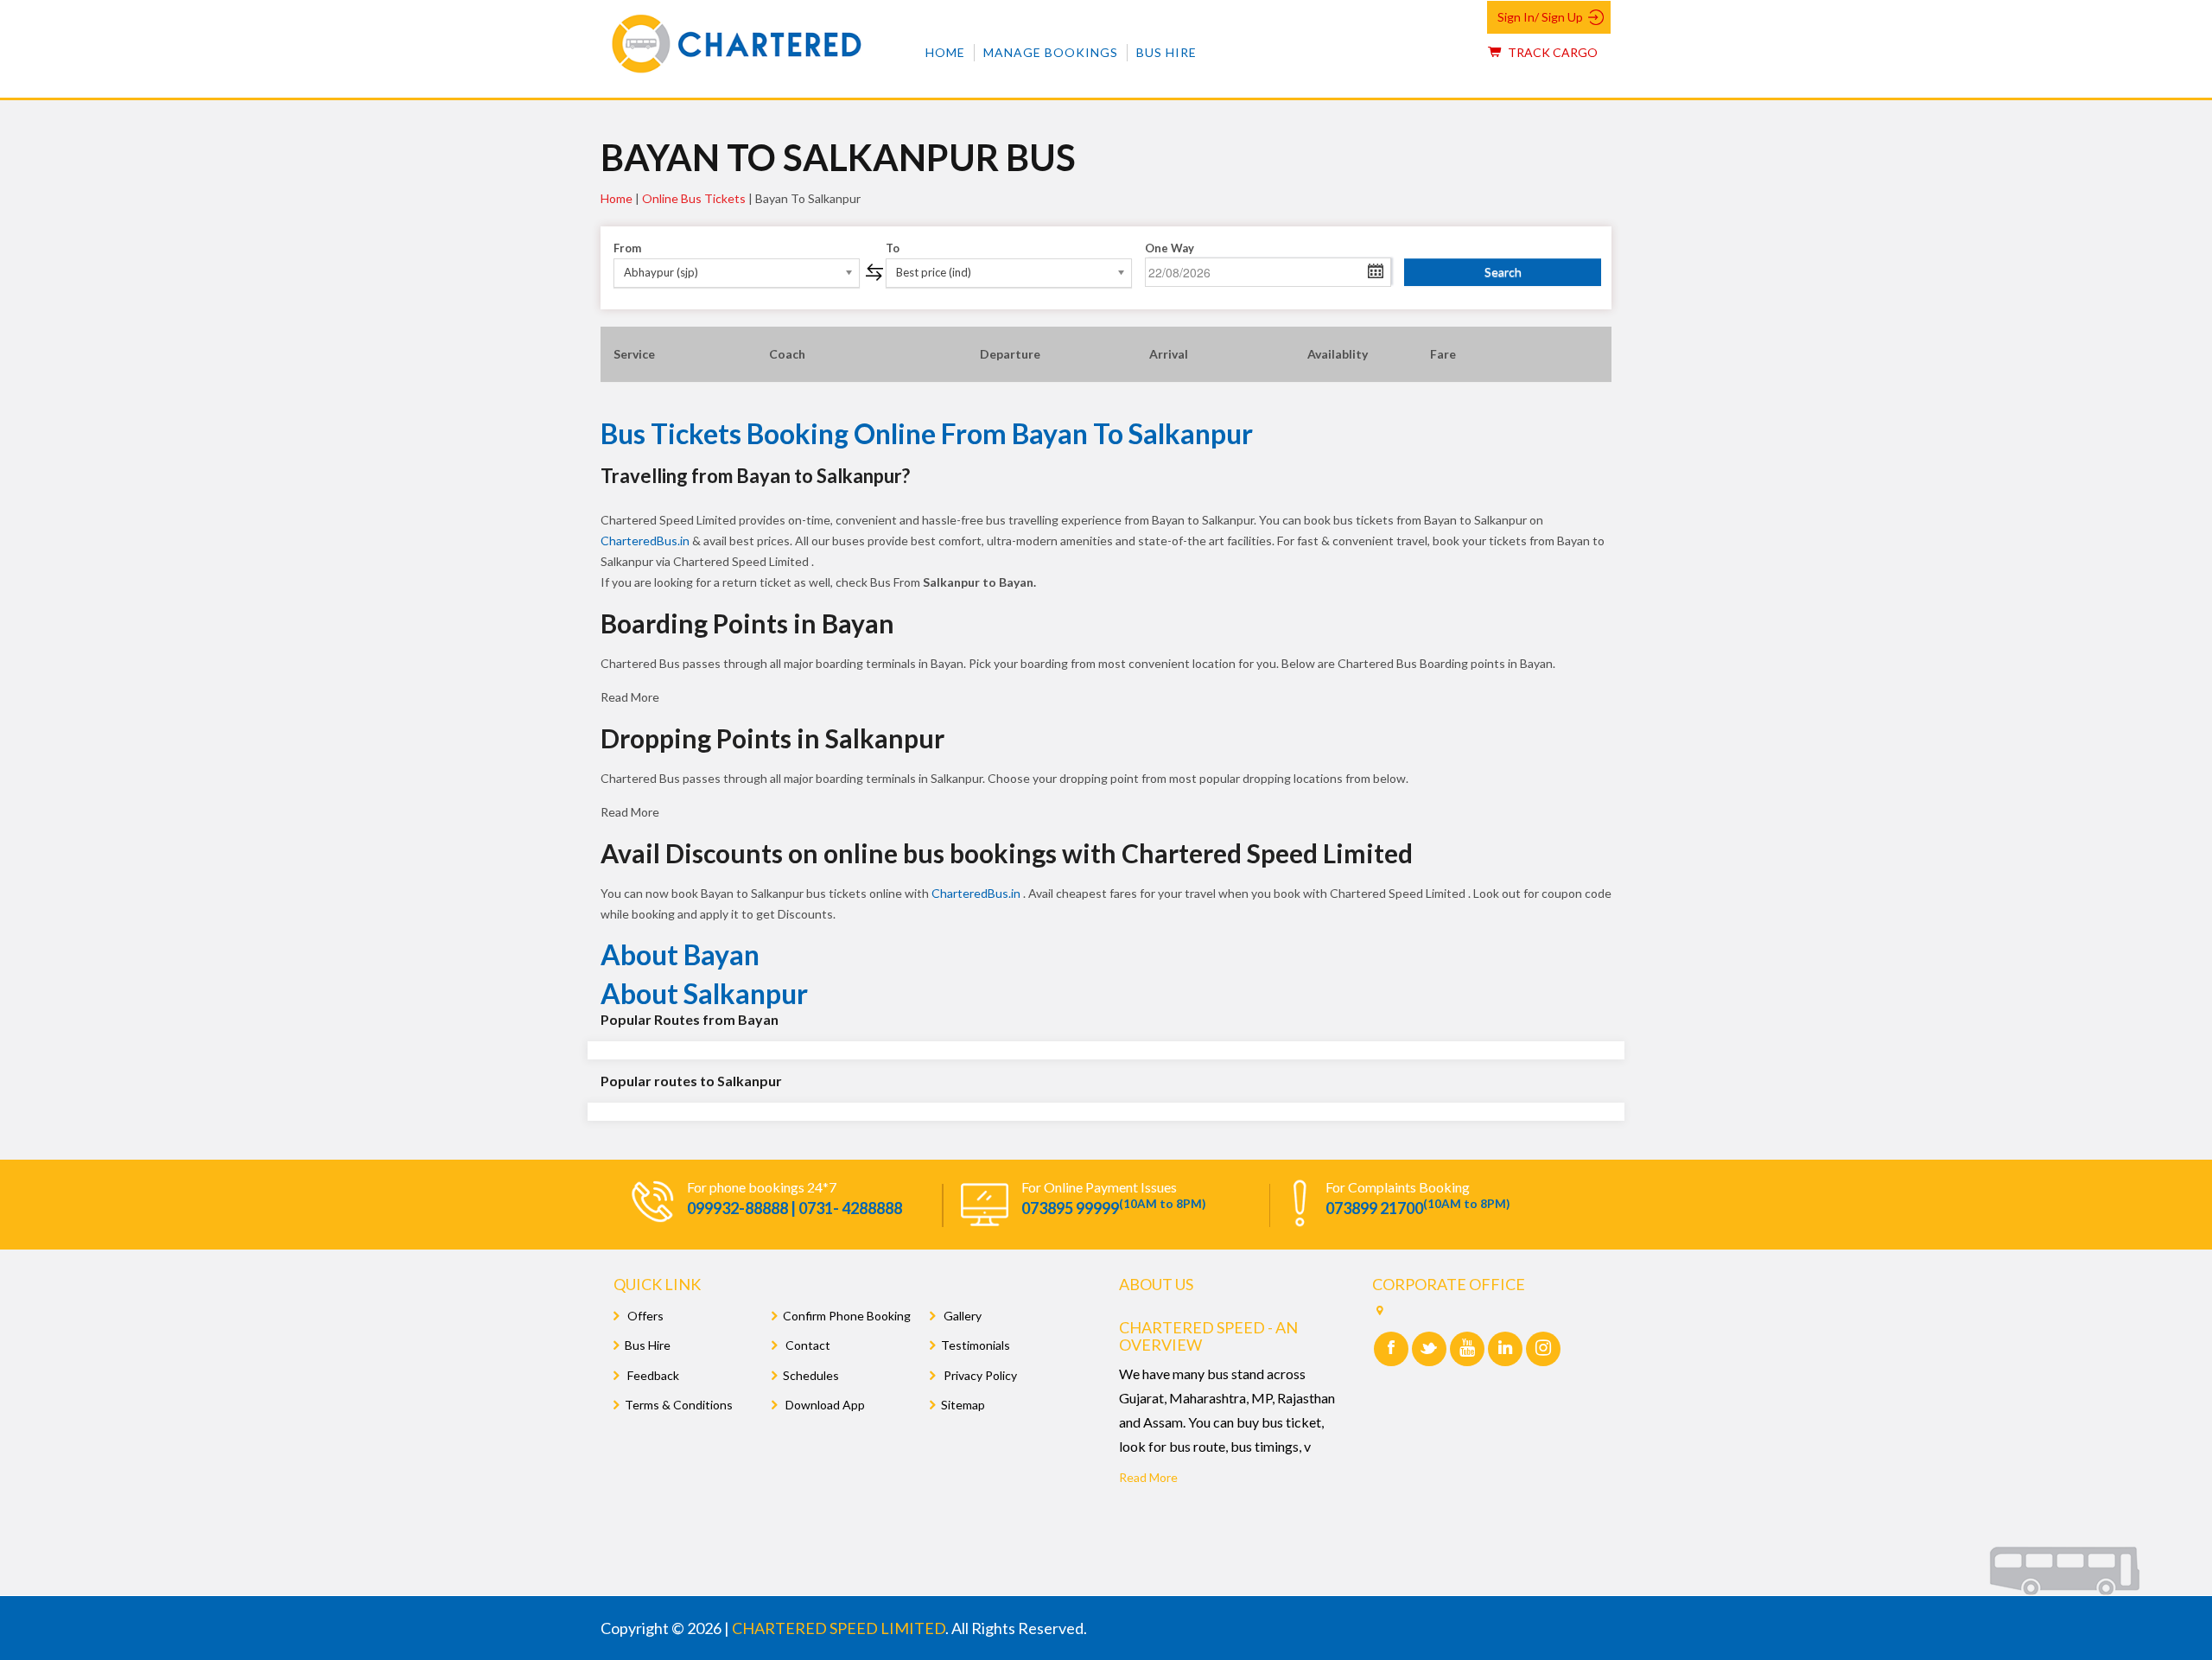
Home (945, 52)
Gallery (961, 1316)
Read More (1148, 1477)
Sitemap (963, 1405)
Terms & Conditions (679, 1405)
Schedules (811, 1375)
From (627, 248)
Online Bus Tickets (694, 198)
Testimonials (976, 1345)
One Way (1170, 248)
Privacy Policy (979, 1375)
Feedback (652, 1375)
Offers (644, 1316)
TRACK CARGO (1551, 52)
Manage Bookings (1051, 52)
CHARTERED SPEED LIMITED (839, 1628)
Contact (807, 1345)
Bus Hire (1166, 52)
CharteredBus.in (646, 541)
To (893, 248)
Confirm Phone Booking (847, 1316)
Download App (824, 1405)
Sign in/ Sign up (1540, 17)
